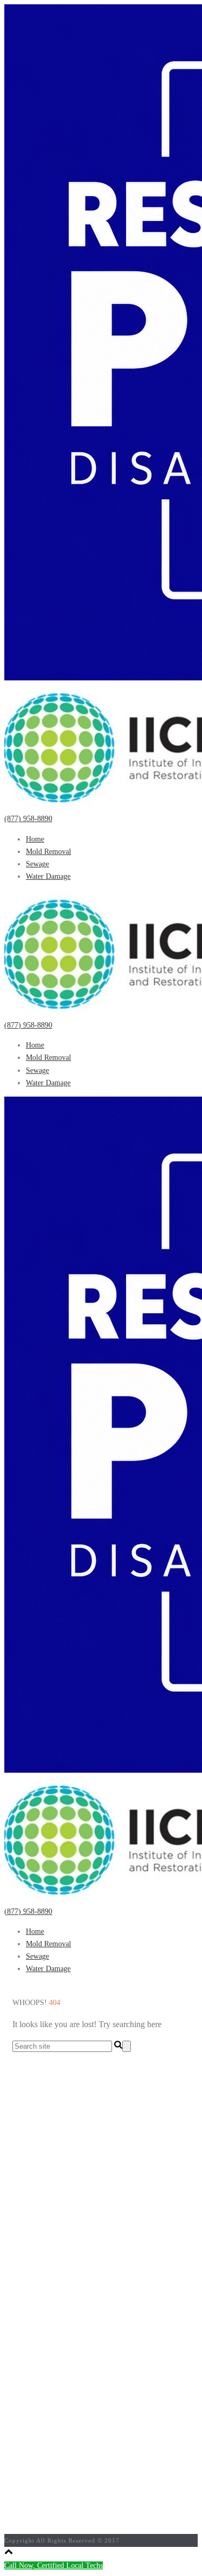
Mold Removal (48, 852)
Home (35, 839)
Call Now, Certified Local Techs (54, 2565)
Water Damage (48, 876)
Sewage (37, 864)
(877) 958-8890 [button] (28, 819)
